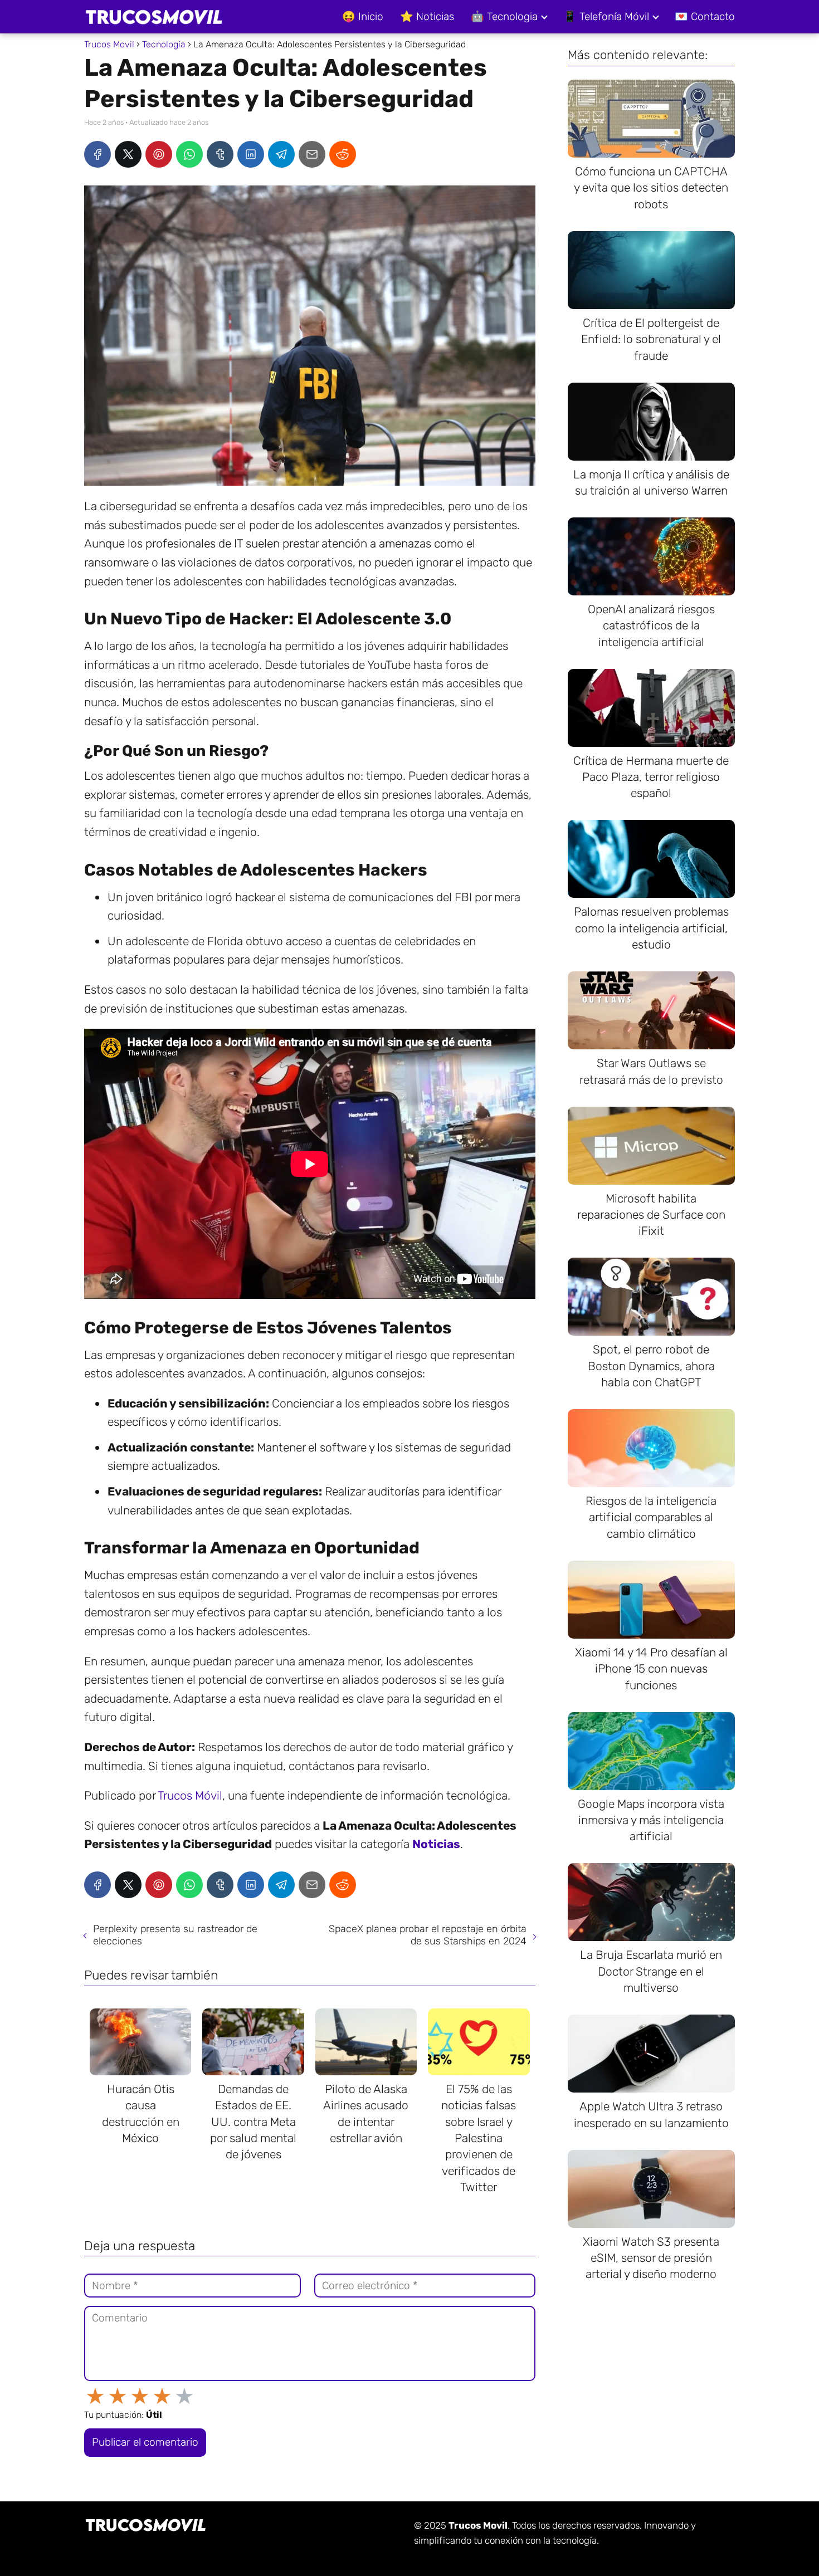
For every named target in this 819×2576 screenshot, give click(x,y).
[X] (128, 154)
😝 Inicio (363, 16)
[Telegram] (281, 154)
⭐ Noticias (427, 16)
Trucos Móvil (190, 1795)
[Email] (312, 154)
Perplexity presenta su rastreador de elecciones (175, 1935)
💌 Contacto (705, 16)
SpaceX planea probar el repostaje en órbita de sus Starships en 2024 (428, 1935)
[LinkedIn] (251, 154)
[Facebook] (97, 154)
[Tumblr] (220, 154)
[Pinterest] (159, 154)
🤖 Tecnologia (504, 16)
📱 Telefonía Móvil (606, 16)
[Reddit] (343, 154)
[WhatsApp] (189, 154)
